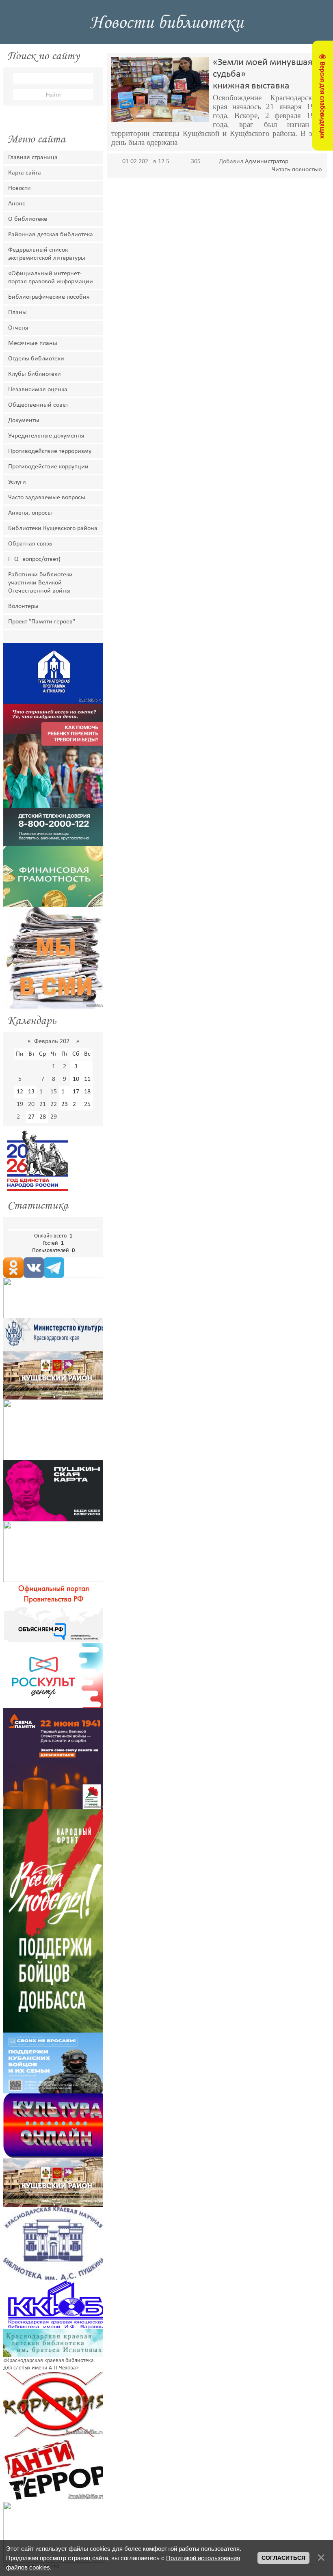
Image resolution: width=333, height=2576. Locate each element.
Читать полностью (297, 170)
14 (43, 1092)
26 (20, 1117)
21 (43, 1104)
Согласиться (283, 2558)
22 (54, 1104)
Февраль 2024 (53, 1041)
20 (31, 1104)
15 (54, 1092)
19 (20, 1104)
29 (54, 1117)
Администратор (267, 162)
